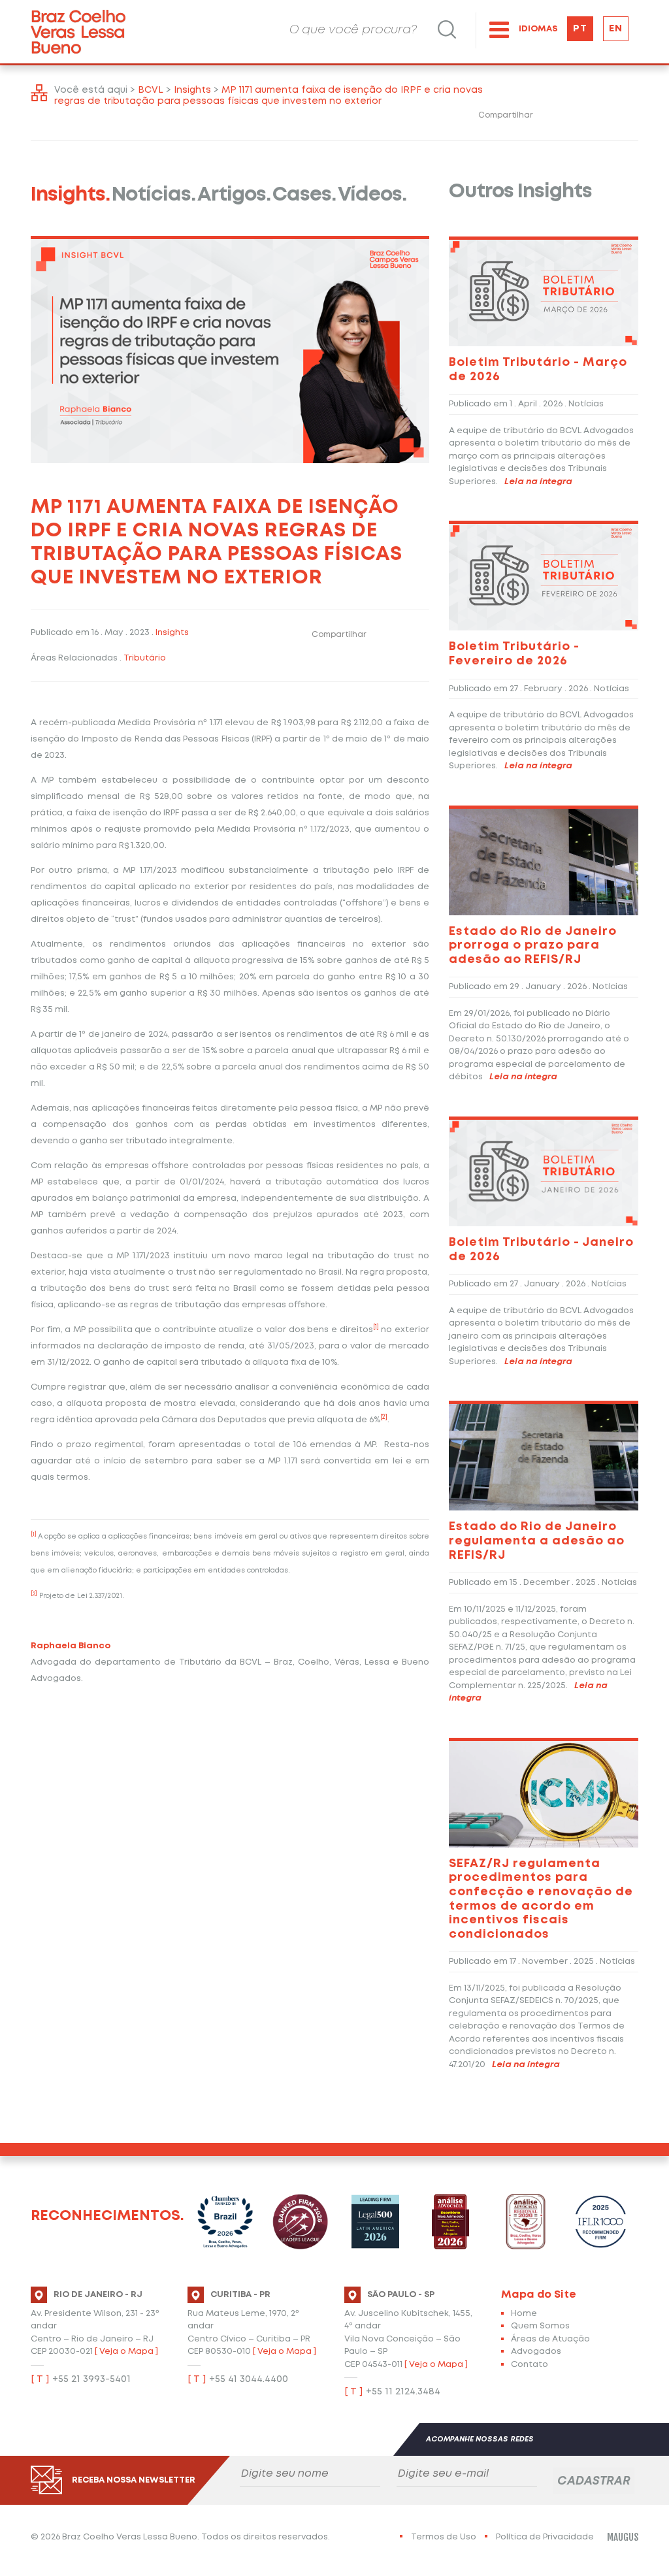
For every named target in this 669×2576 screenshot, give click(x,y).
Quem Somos (540, 2326)
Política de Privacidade (545, 2537)
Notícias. (154, 195)
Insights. (70, 195)
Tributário (145, 658)
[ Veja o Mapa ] (126, 2352)
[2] (384, 1417)
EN (616, 29)
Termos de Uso (444, 2537)
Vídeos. (372, 195)
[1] (376, 1327)
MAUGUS (623, 2537)
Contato (530, 2365)
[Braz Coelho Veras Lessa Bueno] (78, 32)
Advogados (536, 2352)
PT (580, 29)
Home (524, 2314)
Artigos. (234, 195)
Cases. (304, 195)
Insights (172, 633)
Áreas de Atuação (550, 2339)
